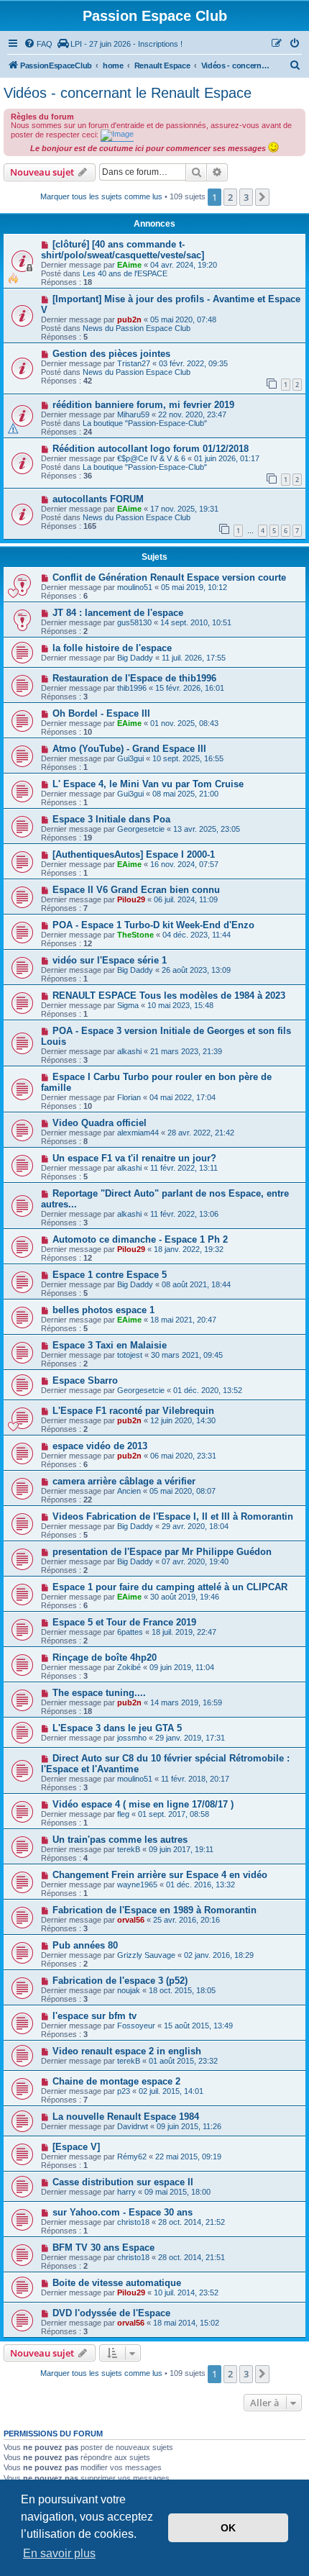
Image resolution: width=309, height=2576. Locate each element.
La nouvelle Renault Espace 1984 (126, 2117)
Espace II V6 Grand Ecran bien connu (136, 890)
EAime (129, 265)
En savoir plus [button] (59, 2553)
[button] (262, 197)
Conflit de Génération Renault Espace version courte (169, 577)
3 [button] (246, 197)
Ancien (129, 1491)
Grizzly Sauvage (146, 1955)
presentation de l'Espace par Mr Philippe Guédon (162, 1552)
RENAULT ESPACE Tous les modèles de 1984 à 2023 (169, 996)
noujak (129, 1990)
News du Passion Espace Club (137, 328)
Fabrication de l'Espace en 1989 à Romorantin (154, 1910)
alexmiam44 (138, 1133)
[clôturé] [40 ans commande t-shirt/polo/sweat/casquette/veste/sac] (123, 250)
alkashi (129, 1051)
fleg (123, 1814)
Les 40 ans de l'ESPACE (125, 273)
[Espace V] (76, 2147)
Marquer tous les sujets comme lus (101, 196)
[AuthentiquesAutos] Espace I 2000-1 (134, 854)
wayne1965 (137, 1885)
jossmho (132, 1738)
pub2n (129, 319)
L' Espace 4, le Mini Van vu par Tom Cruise (148, 784)
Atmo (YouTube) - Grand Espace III (129, 749)
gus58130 (134, 622)
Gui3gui (130, 758)
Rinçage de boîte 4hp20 (105, 1657)
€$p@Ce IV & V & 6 (151, 458)
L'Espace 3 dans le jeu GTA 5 (117, 1728)
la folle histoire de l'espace (112, 648)
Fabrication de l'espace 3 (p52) (120, 1981)
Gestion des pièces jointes (111, 354)
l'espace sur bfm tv (94, 2016)
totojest (130, 1355)
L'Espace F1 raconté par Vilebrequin (133, 1411)
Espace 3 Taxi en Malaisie (110, 1345)
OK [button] (228, 2528)
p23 (124, 2091)
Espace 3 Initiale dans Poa (111, 819)
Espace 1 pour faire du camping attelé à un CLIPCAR (170, 1587)
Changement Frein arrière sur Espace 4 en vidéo (160, 1875)
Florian (129, 1097)
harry (126, 2192)
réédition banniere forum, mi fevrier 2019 (143, 405)
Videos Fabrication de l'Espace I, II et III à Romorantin (173, 1516)
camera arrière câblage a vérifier (124, 1481)
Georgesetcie (141, 829)
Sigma (128, 1005)
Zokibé (129, 1667)
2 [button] (230, 197)
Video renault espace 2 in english (127, 2051)
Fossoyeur (136, 2026)
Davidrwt (133, 2126)
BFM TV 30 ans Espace (103, 2248)
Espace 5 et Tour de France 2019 (124, 1622)
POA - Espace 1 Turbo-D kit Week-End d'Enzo (153, 925)
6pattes (130, 1632)
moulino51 (135, 587)
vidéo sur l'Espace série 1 (110, 960)
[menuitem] (38, 44)
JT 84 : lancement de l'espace (118, 613)
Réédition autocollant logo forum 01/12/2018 (151, 449)
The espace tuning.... (99, 1693)
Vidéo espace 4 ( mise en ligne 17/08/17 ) (143, 1804)
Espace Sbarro (85, 1380)
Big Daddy (135, 658)
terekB (129, 1849)
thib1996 (132, 688)
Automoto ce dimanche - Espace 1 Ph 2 (140, 1239)
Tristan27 (134, 363)
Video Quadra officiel (100, 1123)
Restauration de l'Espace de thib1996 (134, 678)
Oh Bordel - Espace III (101, 713)
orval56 (131, 1920)
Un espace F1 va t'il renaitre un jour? (134, 1158)
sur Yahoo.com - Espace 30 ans (123, 2212)
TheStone (135, 935)
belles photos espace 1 (103, 1310)
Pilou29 (131, 899)
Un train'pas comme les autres (120, 1840)
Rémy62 (132, 2157)
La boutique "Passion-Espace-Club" (145, 423)
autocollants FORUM (98, 499)
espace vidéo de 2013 (100, 1446)
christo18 (133, 2222)
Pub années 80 (85, 1945)
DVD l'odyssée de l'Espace (111, 2313)
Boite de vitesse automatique (117, 2283)
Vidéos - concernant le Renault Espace (128, 93)
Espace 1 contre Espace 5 (110, 1275)
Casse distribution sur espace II (123, 2182)
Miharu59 (133, 414)
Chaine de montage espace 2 (116, 2081)
